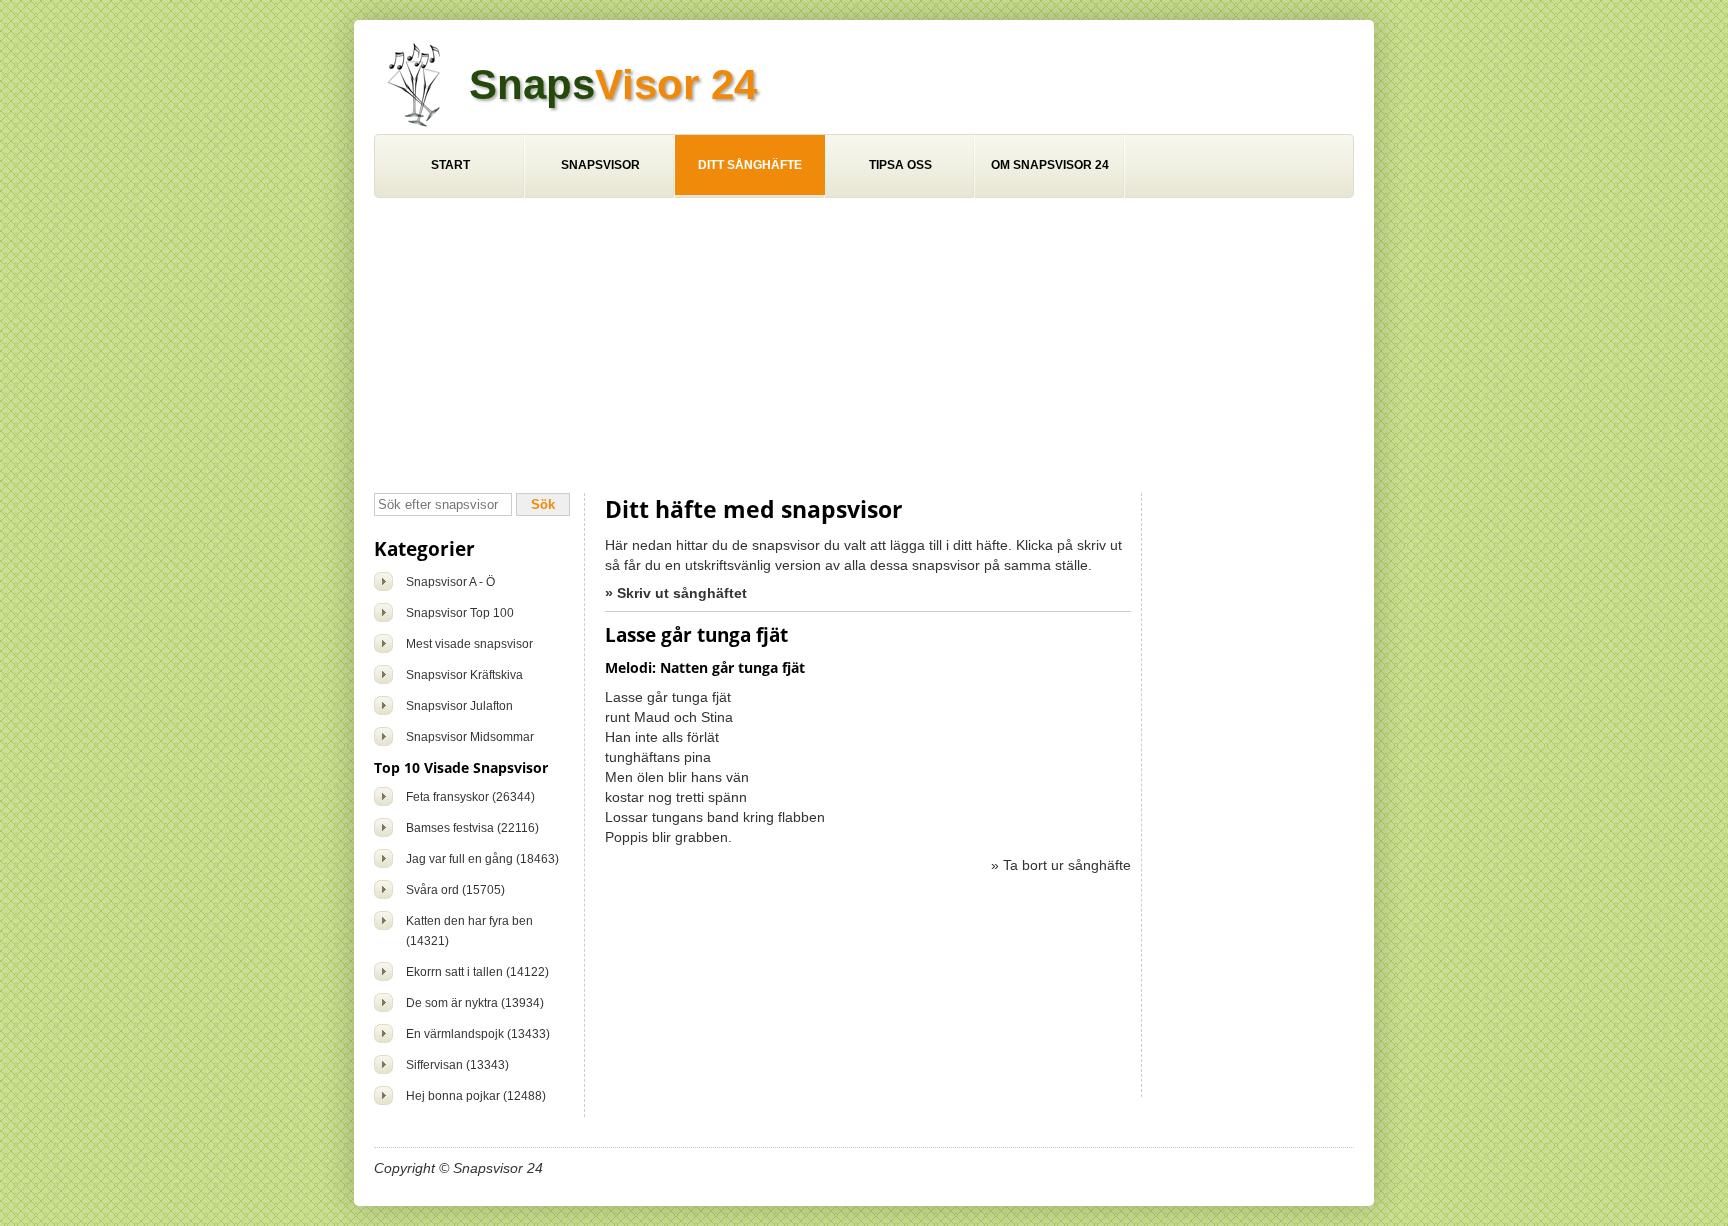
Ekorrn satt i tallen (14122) (477, 972)
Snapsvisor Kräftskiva (464, 675)
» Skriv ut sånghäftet (676, 593)
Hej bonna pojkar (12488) (476, 1096)
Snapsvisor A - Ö (450, 582)
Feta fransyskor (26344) (470, 797)
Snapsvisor (600, 165)
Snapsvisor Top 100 (460, 613)
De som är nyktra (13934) (475, 1003)
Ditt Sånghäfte (750, 165)
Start (450, 165)
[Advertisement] (864, 348)
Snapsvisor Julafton (459, 706)
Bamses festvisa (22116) (472, 828)
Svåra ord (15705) (455, 890)
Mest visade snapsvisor (469, 644)
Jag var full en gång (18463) (482, 859)
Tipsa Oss (900, 165)
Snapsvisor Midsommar (470, 737)
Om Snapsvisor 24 (1050, 165)
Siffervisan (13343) (457, 1065)
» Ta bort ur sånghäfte (1061, 865)
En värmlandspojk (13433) (478, 1034)
